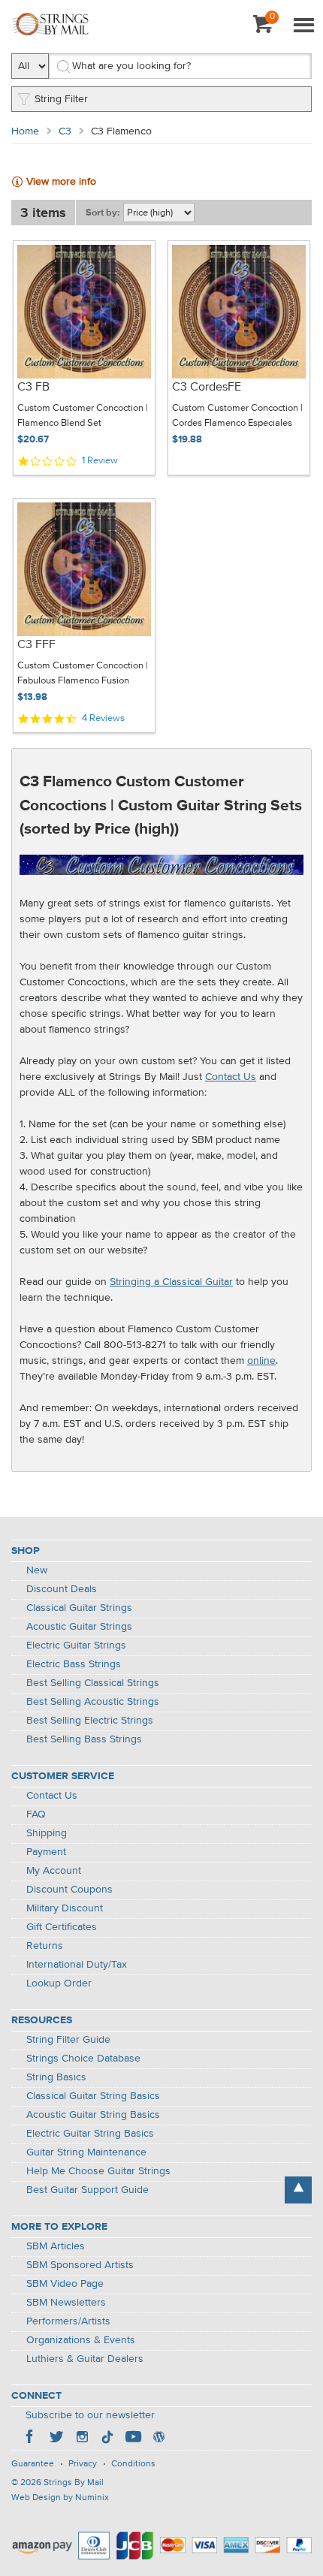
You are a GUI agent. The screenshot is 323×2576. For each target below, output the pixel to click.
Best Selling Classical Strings (93, 1683)
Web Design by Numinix (60, 2498)
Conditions (133, 2464)
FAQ (36, 1814)
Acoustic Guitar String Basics (93, 2115)
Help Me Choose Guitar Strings (98, 2171)
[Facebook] (31, 2439)
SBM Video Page (65, 2284)
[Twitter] (56, 2439)
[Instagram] (82, 2439)
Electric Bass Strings (74, 1664)
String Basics (56, 2077)
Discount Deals (62, 1589)
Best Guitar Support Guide (88, 2190)
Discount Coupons (69, 1890)
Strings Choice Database (83, 2059)
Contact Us (231, 1077)
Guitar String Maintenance (86, 2152)
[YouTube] (133, 2439)
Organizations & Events (81, 2340)
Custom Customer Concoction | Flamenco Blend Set (83, 416)
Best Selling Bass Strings (84, 1739)
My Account (54, 1871)
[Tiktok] (107, 2439)
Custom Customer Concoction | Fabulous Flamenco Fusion (83, 673)
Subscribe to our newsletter (90, 2415)
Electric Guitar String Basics (90, 2134)
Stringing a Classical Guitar (171, 1282)
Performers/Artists (68, 2321)
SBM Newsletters (66, 2303)
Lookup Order (59, 1983)
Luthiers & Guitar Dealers (85, 2359)
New (37, 1570)
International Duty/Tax (77, 1965)
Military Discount (65, 1908)
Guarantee (33, 2464)
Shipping (47, 1833)
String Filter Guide (68, 2040)
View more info (61, 182)
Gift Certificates (62, 1927)
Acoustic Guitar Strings (79, 1627)
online (261, 1361)
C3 (65, 131)
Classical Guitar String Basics (93, 2096)
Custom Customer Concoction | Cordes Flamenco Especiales (237, 416)
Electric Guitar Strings (76, 1645)
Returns (45, 1946)
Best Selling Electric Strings (90, 1721)
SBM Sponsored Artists (80, 2265)
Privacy (83, 2464)
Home (25, 131)
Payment (46, 1852)
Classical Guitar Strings (79, 1608)
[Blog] (158, 2439)
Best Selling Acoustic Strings (93, 1702)
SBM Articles (56, 2246)
